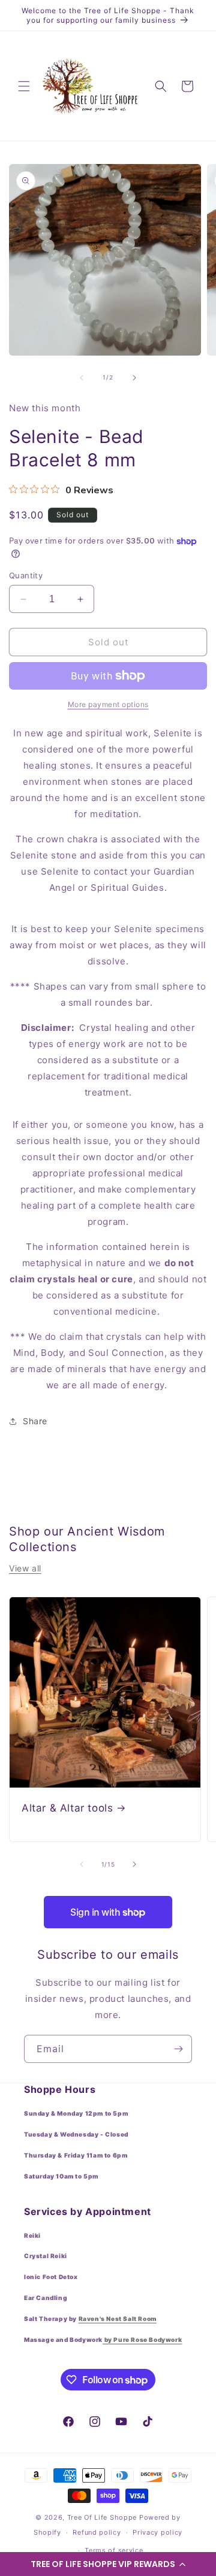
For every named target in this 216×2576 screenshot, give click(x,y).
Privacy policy (157, 2532)
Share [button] (35, 1421)
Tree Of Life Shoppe (102, 2517)
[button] (108, 2564)
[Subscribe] (178, 2049)
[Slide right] (134, 378)
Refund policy (97, 2532)
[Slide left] (82, 378)
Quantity (26, 575)
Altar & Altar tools (67, 1808)
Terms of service (114, 2550)
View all (25, 1568)
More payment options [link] (108, 704)
